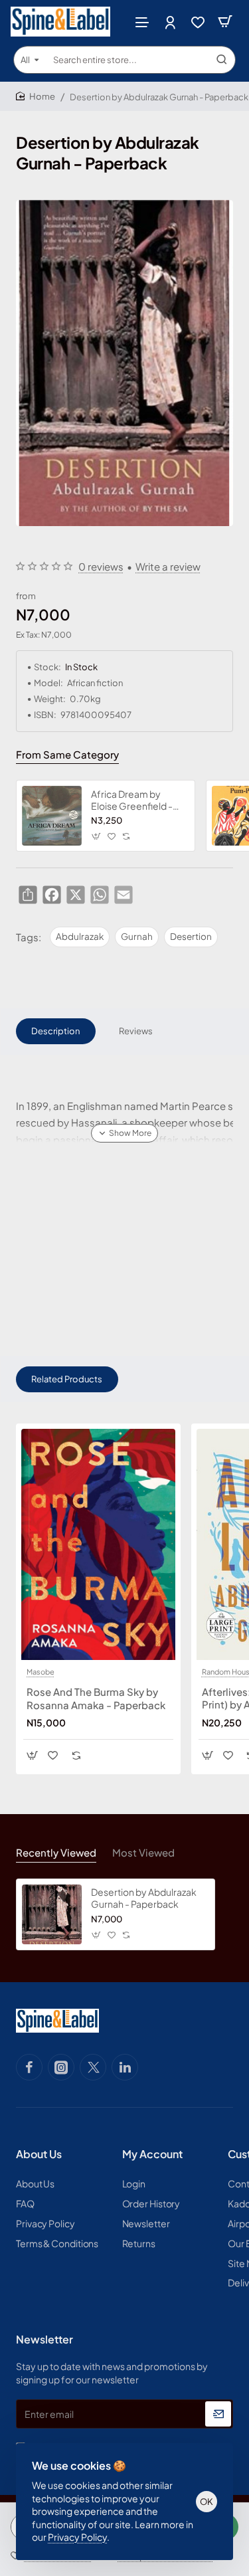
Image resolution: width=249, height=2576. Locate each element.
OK (207, 2502)
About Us (39, 2154)
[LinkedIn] (125, 2067)
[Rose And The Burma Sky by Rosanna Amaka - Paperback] (98, 1544)
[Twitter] (93, 2067)
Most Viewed (143, 1852)
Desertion (191, 936)
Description (55, 1031)
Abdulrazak (80, 936)
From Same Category (67, 754)
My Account (152, 2154)
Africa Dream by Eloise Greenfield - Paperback (132, 800)
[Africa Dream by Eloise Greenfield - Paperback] (52, 816)
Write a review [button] (168, 566)
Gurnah (137, 936)
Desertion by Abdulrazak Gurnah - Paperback (144, 1898)
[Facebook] (29, 2067)
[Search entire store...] (222, 60)
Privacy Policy (77, 2537)
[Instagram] (61, 2067)
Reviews (136, 1031)
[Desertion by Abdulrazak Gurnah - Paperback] (52, 1914)
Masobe (41, 1672)
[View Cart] (225, 22)
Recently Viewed (56, 1852)
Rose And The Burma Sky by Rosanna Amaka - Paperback (96, 1698)
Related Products (67, 1379)
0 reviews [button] (101, 566)
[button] (97, 837)
